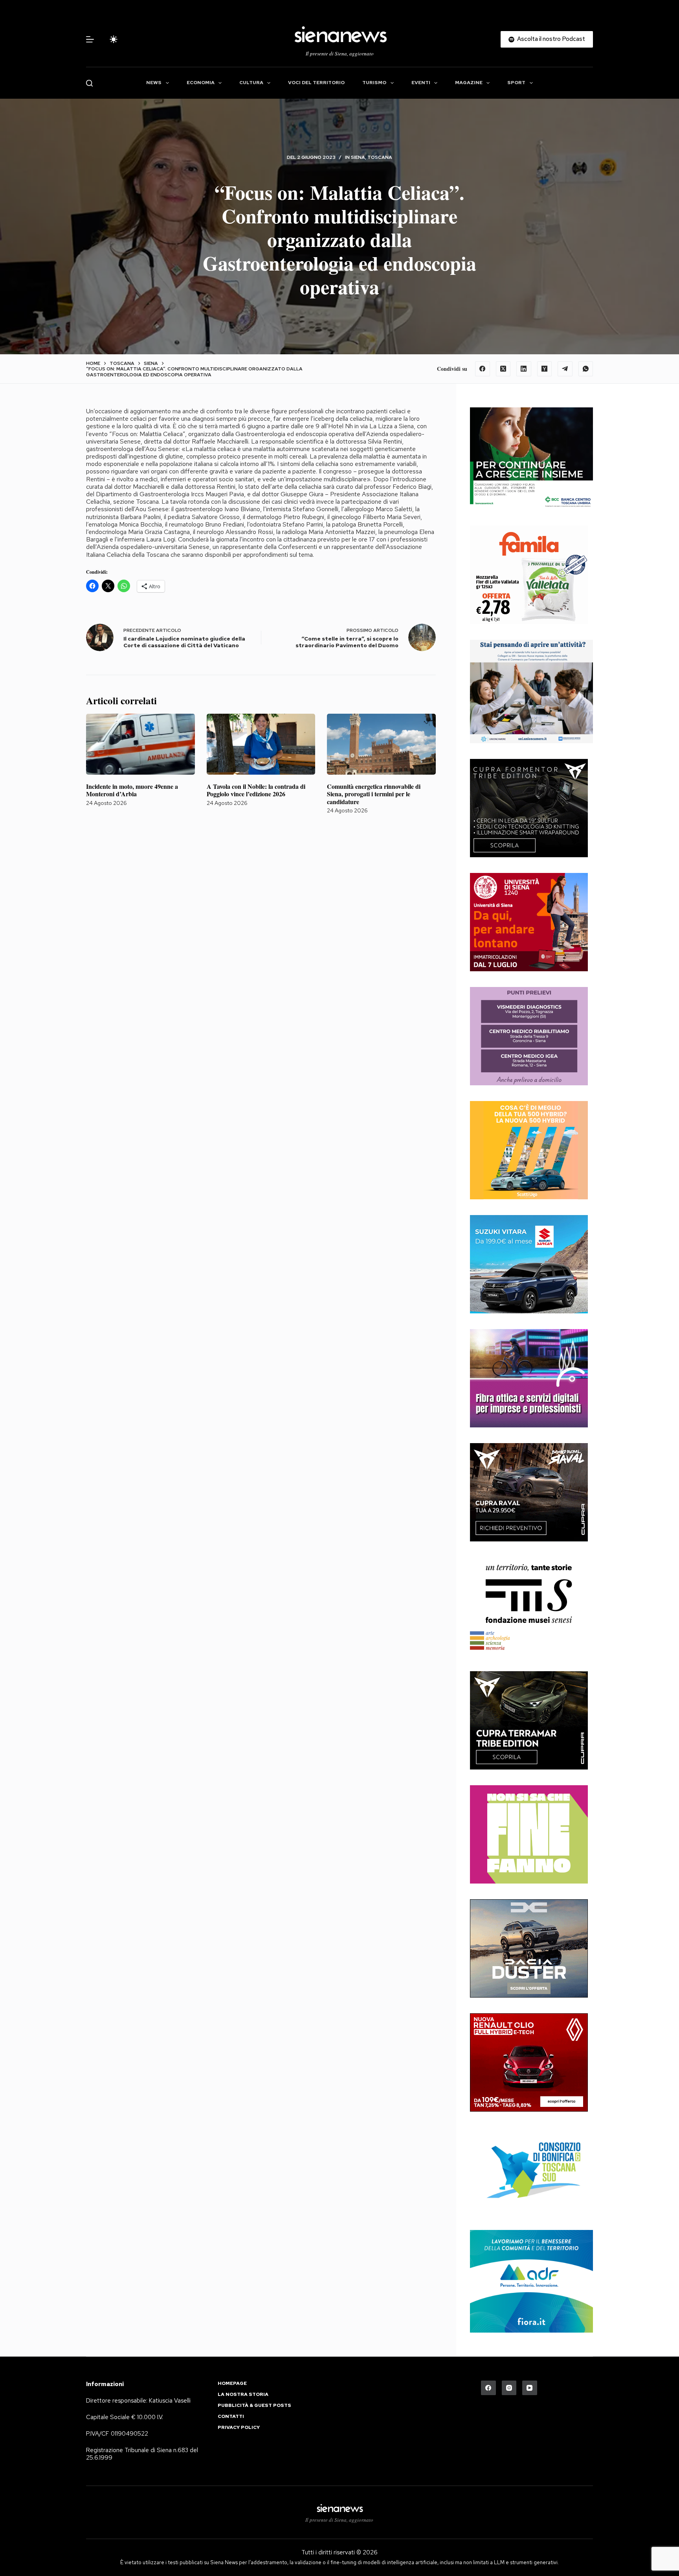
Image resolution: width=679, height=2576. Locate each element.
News (154, 83)
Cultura (251, 83)
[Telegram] (565, 369)
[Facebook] (483, 369)
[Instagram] (509, 2388)
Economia (201, 83)
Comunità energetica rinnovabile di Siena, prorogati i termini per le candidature (374, 794)
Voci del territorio (316, 83)
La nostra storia (243, 2395)
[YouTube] (530, 2388)
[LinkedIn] (524, 369)
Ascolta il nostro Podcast (551, 39)
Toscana (380, 157)
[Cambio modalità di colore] (114, 39)
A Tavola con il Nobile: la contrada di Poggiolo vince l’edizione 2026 (256, 790)
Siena (358, 157)
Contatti (231, 2417)
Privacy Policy (239, 2428)
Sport (516, 83)
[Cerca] (89, 83)
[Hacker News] (545, 369)
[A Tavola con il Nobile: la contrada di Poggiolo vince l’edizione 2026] (261, 744)
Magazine (469, 83)
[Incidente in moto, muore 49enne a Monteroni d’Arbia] (140, 744)
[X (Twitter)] (503, 369)
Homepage (232, 2384)
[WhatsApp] (586, 369)
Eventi (421, 83)
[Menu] (90, 39)
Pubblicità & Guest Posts (254, 2406)
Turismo (374, 83)
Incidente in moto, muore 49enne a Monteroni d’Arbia (132, 790)
